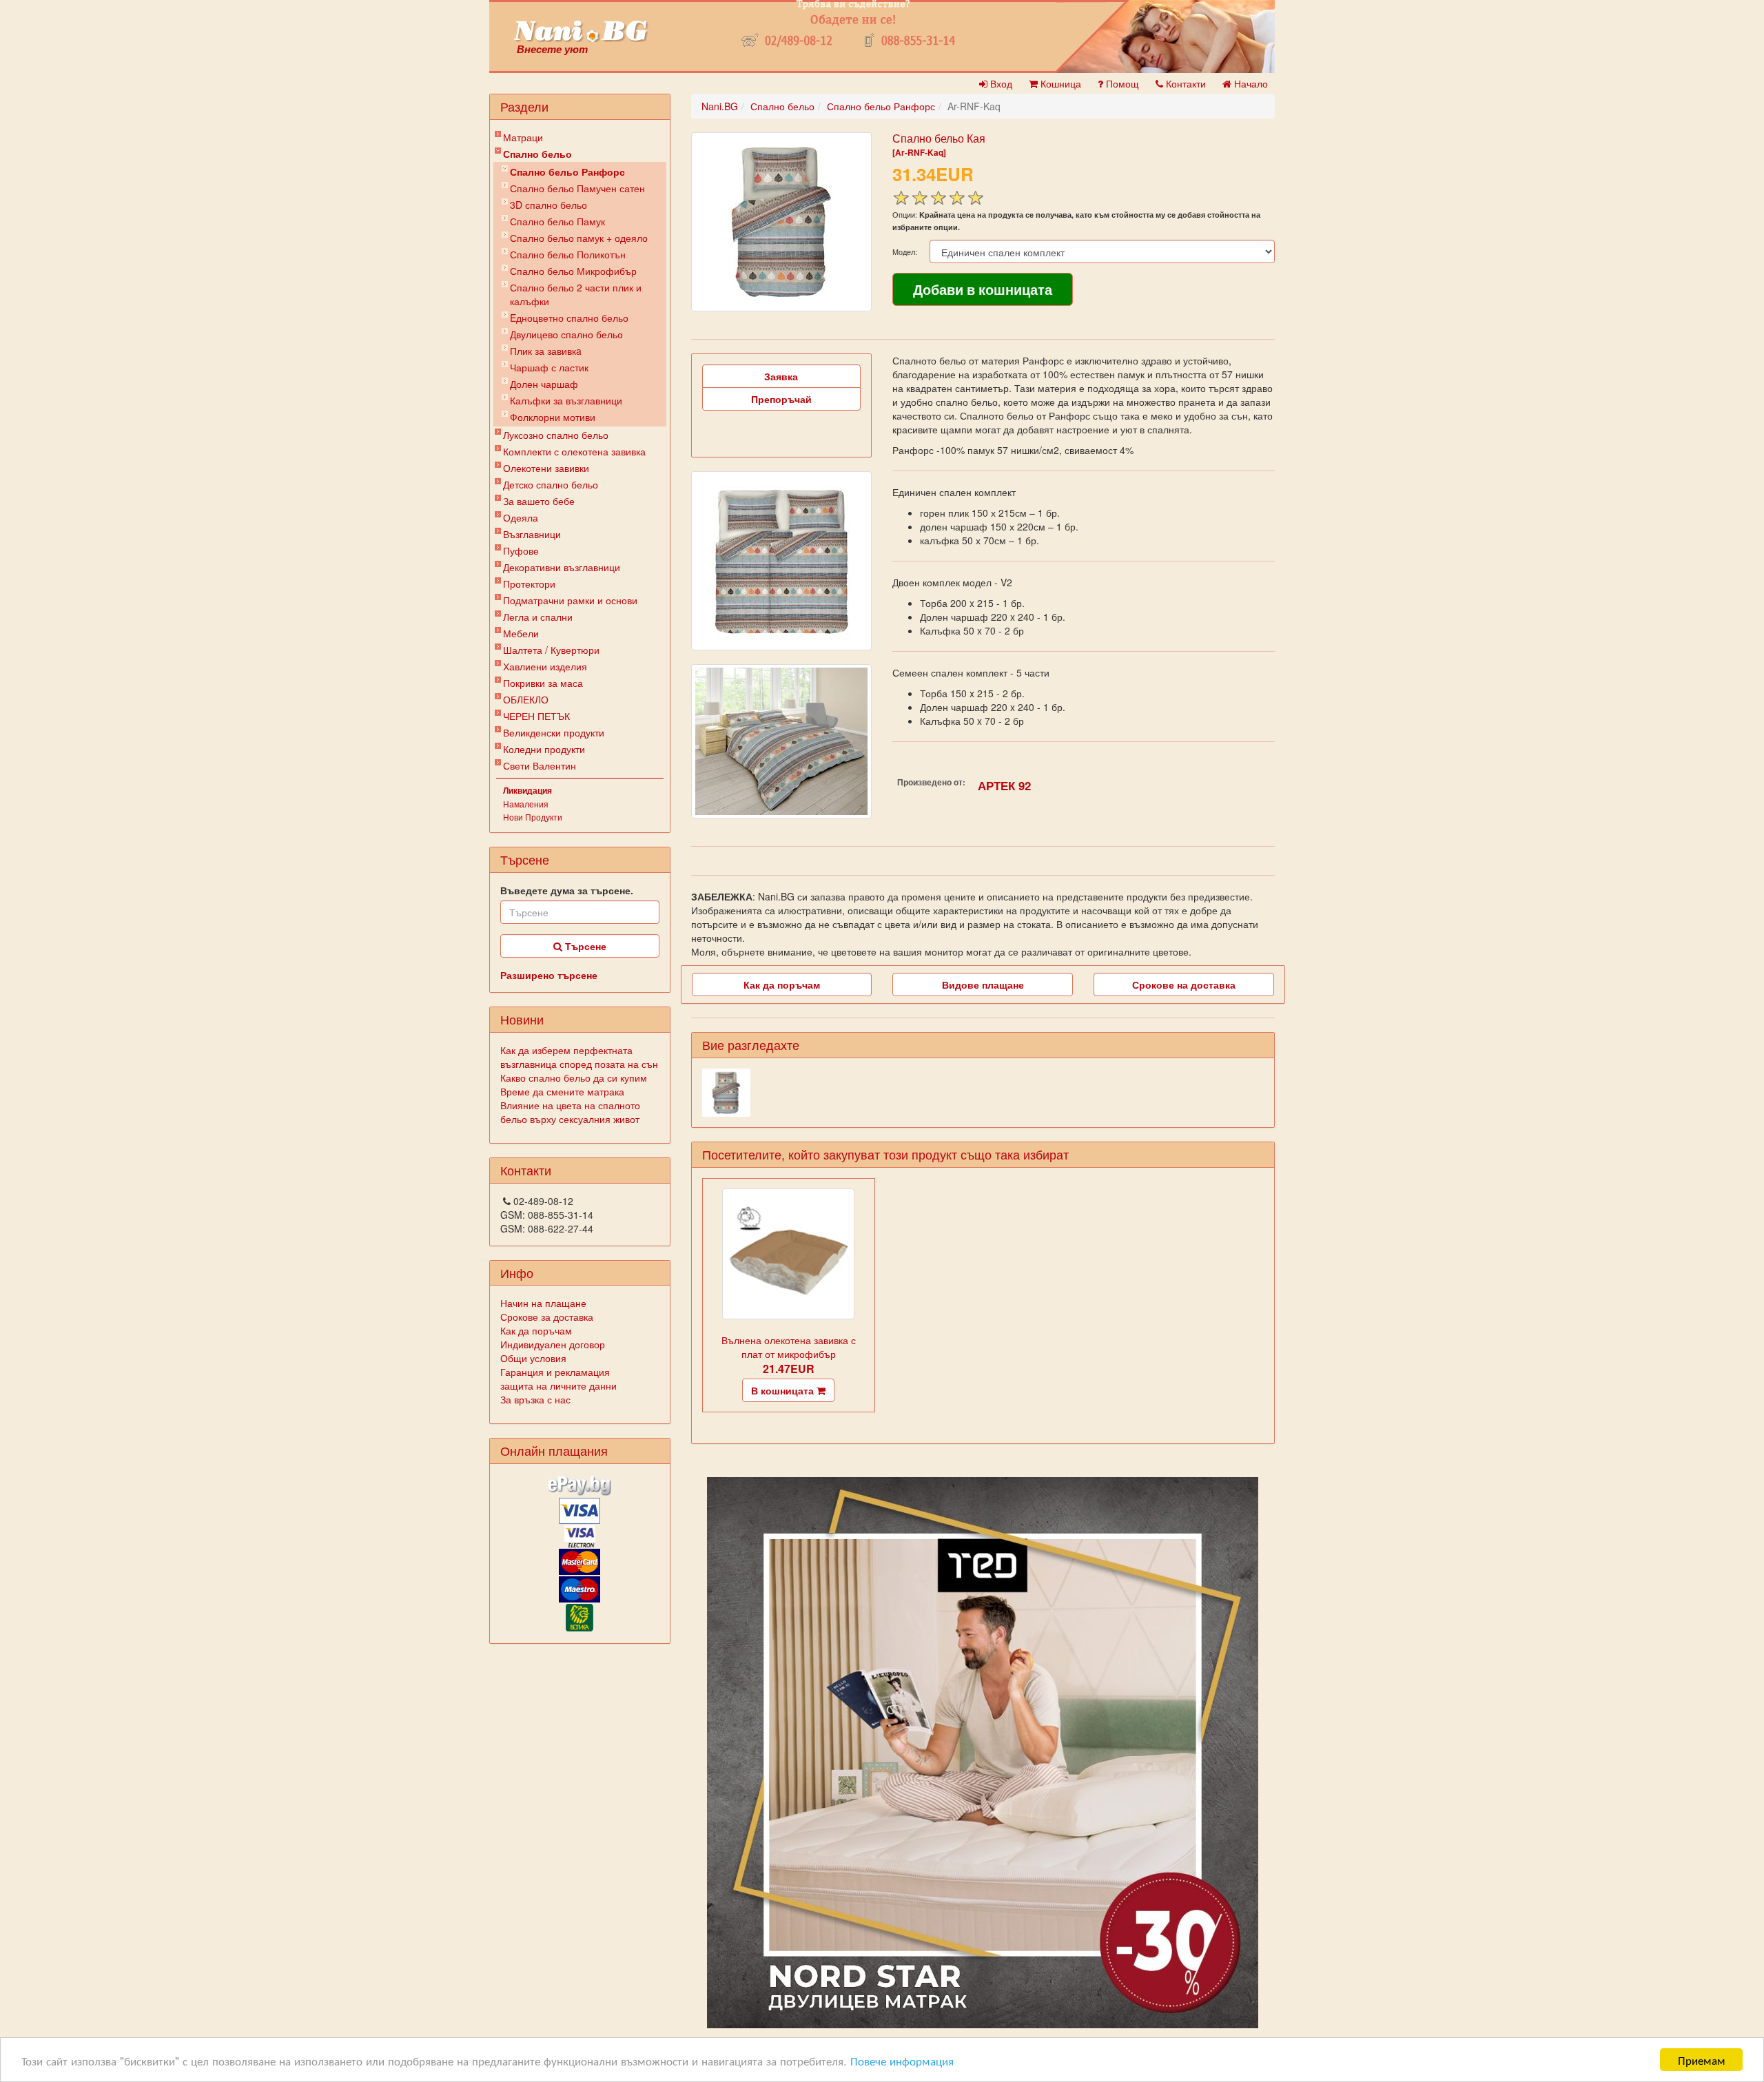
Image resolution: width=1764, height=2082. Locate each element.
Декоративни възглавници (562, 567)
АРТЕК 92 (1004, 785)
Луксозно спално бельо (556, 435)
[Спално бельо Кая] (781, 222)
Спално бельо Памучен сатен (577, 188)
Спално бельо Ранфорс (567, 172)
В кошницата (784, 1390)
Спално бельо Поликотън (568, 254)
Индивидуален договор (553, 1344)
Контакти (1184, 83)
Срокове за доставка (547, 1317)
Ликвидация (527, 790)
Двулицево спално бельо (566, 334)
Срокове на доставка (1184, 985)
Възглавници (532, 534)
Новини (522, 1019)
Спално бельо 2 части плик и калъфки (576, 294)
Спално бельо (537, 154)
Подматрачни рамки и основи (570, 600)
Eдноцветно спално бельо (569, 318)
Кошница (1059, 83)
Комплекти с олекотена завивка (574, 451)
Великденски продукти (554, 732)
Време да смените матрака (562, 1091)
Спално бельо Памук (557, 221)
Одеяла (521, 517)
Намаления (526, 804)
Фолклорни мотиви (553, 417)
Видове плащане (983, 985)
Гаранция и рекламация (555, 1372)
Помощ (1121, 83)
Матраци (523, 137)
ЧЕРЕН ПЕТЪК (536, 716)
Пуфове (521, 550)
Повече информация (902, 2060)
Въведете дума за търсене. (567, 890)
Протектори (529, 584)
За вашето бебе (539, 501)
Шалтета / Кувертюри (551, 650)
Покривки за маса (543, 683)
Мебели (521, 633)
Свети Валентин (540, 765)
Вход (1000, 83)
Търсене (584, 946)
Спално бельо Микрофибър (573, 271)
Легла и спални (538, 617)
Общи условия (533, 1358)
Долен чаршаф (544, 384)
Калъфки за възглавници (566, 400)
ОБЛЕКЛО (526, 699)
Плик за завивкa (546, 351)
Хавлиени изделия (545, 666)
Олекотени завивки (546, 468)
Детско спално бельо (551, 484)
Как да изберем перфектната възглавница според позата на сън (579, 1057)
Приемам (1702, 2060)
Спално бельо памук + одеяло (579, 238)
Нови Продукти (533, 817)
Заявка (781, 376)
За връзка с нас (535, 1399)
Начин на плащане (543, 1303)
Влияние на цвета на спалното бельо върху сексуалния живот (570, 1112)
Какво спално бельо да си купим (574, 1078)
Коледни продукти (544, 749)
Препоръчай (781, 399)
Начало (1250, 83)
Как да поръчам (536, 1330)
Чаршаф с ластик (549, 367)
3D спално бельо (548, 205)
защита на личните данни (558, 1385)
